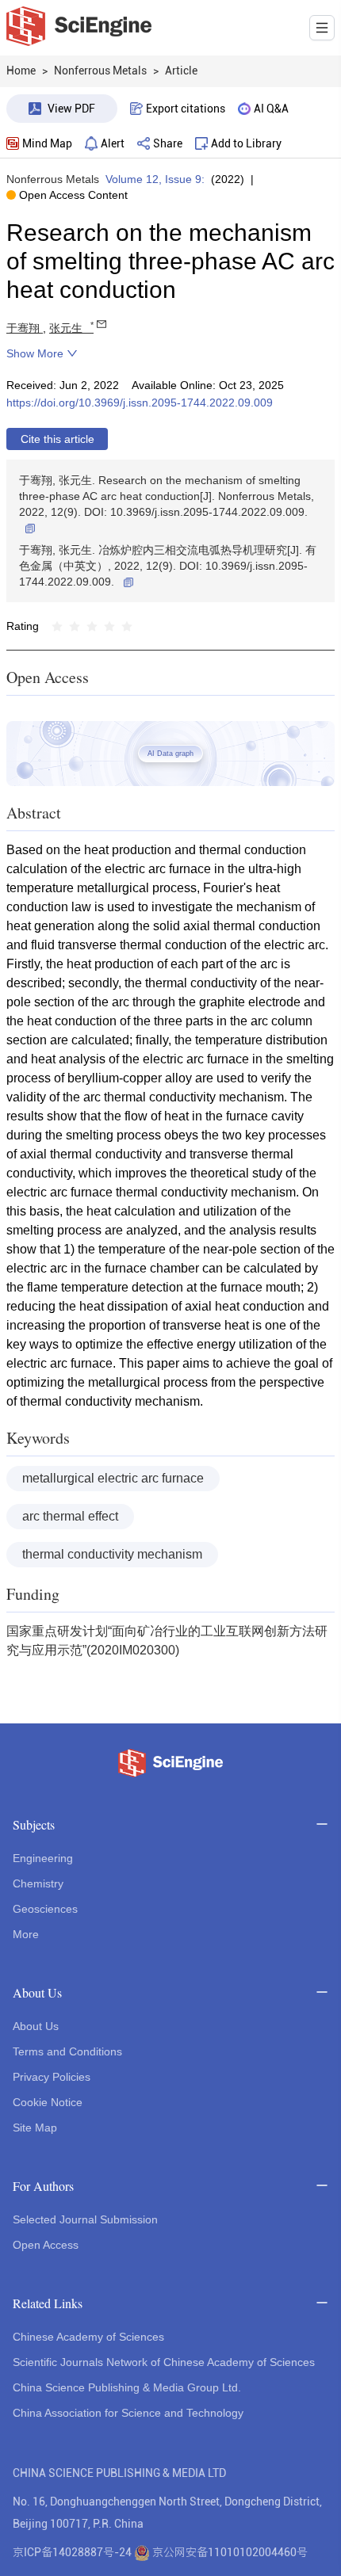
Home (21, 71)
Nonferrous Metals (53, 179)
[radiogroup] (92, 626)
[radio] (57, 626)
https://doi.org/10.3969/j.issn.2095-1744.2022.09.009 (140, 403)
